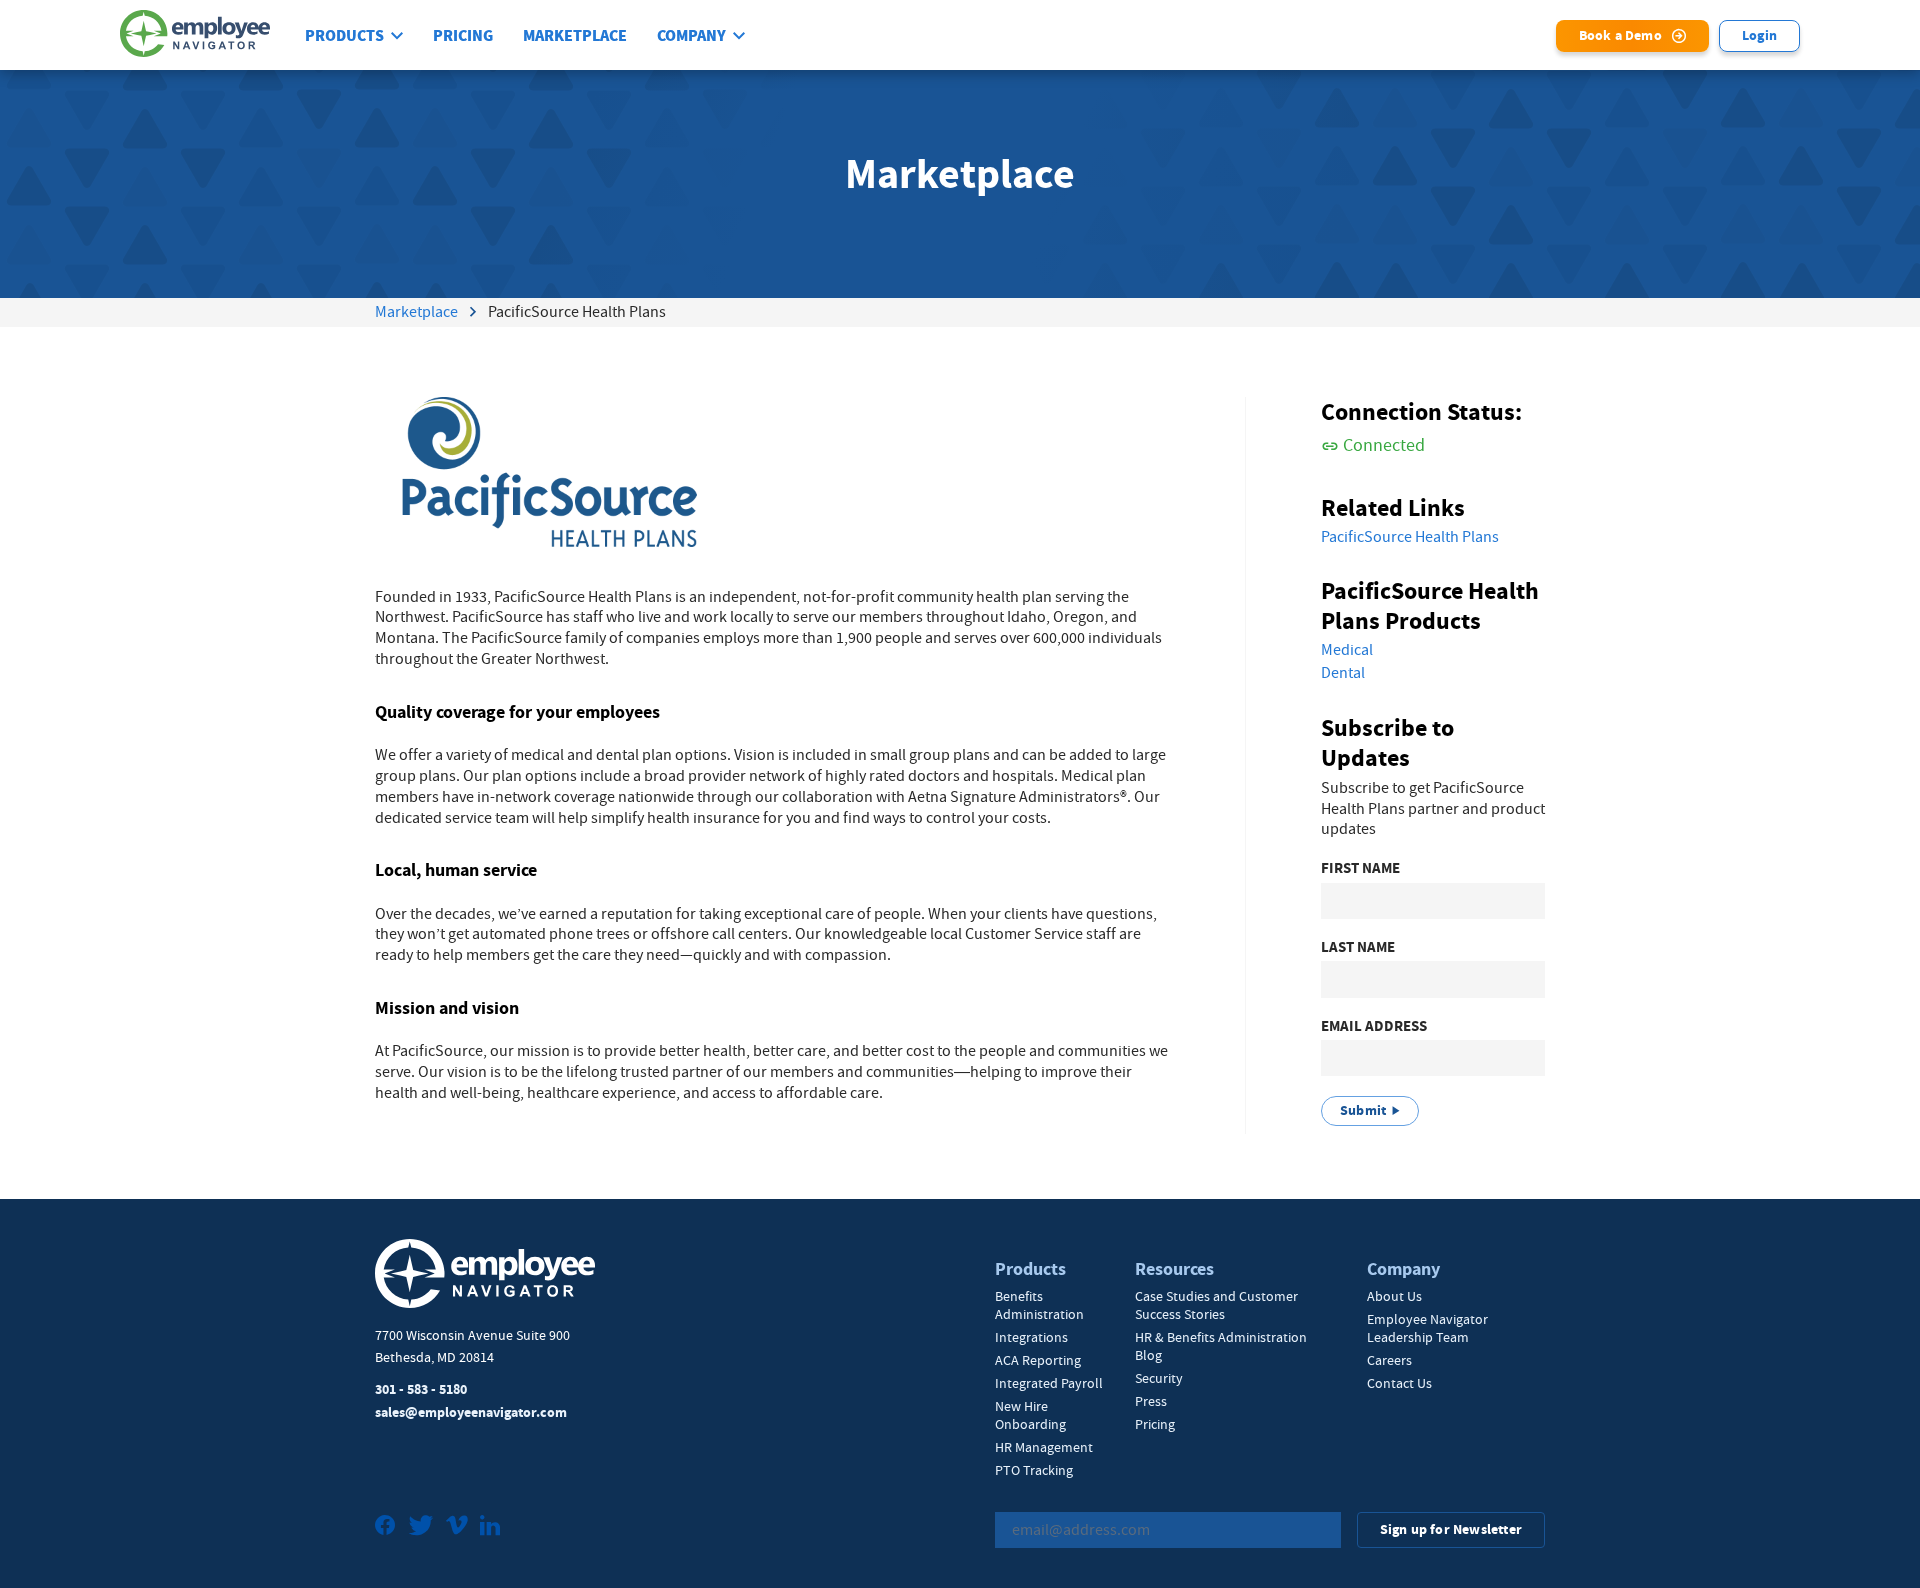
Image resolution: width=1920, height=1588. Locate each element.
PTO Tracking (1034, 1470)
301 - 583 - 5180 (421, 1389)
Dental (1343, 673)
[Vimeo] (457, 1527)
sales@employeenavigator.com (471, 1412)
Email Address (1374, 1026)
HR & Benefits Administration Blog (1221, 1346)
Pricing (463, 36)
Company (691, 36)
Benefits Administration (1039, 1305)
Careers (1389, 1360)
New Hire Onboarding (1030, 1415)
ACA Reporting (1038, 1360)
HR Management (1044, 1447)
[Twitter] (421, 1527)
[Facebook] (385, 1527)
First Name (1360, 868)
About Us (1394, 1296)
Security (1159, 1378)
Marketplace (575, 36)
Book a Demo (1620, 35)
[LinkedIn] (490, 1527)
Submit (1363, 1110)
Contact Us (1399, 1383)
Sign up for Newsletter (1451, 1529)
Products (344, 36)
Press (1151, 1401)
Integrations (1031, 1337)
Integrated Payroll (1049, 1383)
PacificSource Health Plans (1410, 537)
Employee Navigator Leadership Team (1427, 1328)
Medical (1347, 650)
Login (1759, 35)
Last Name (1358, 947)
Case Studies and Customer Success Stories (1216, 1305)
